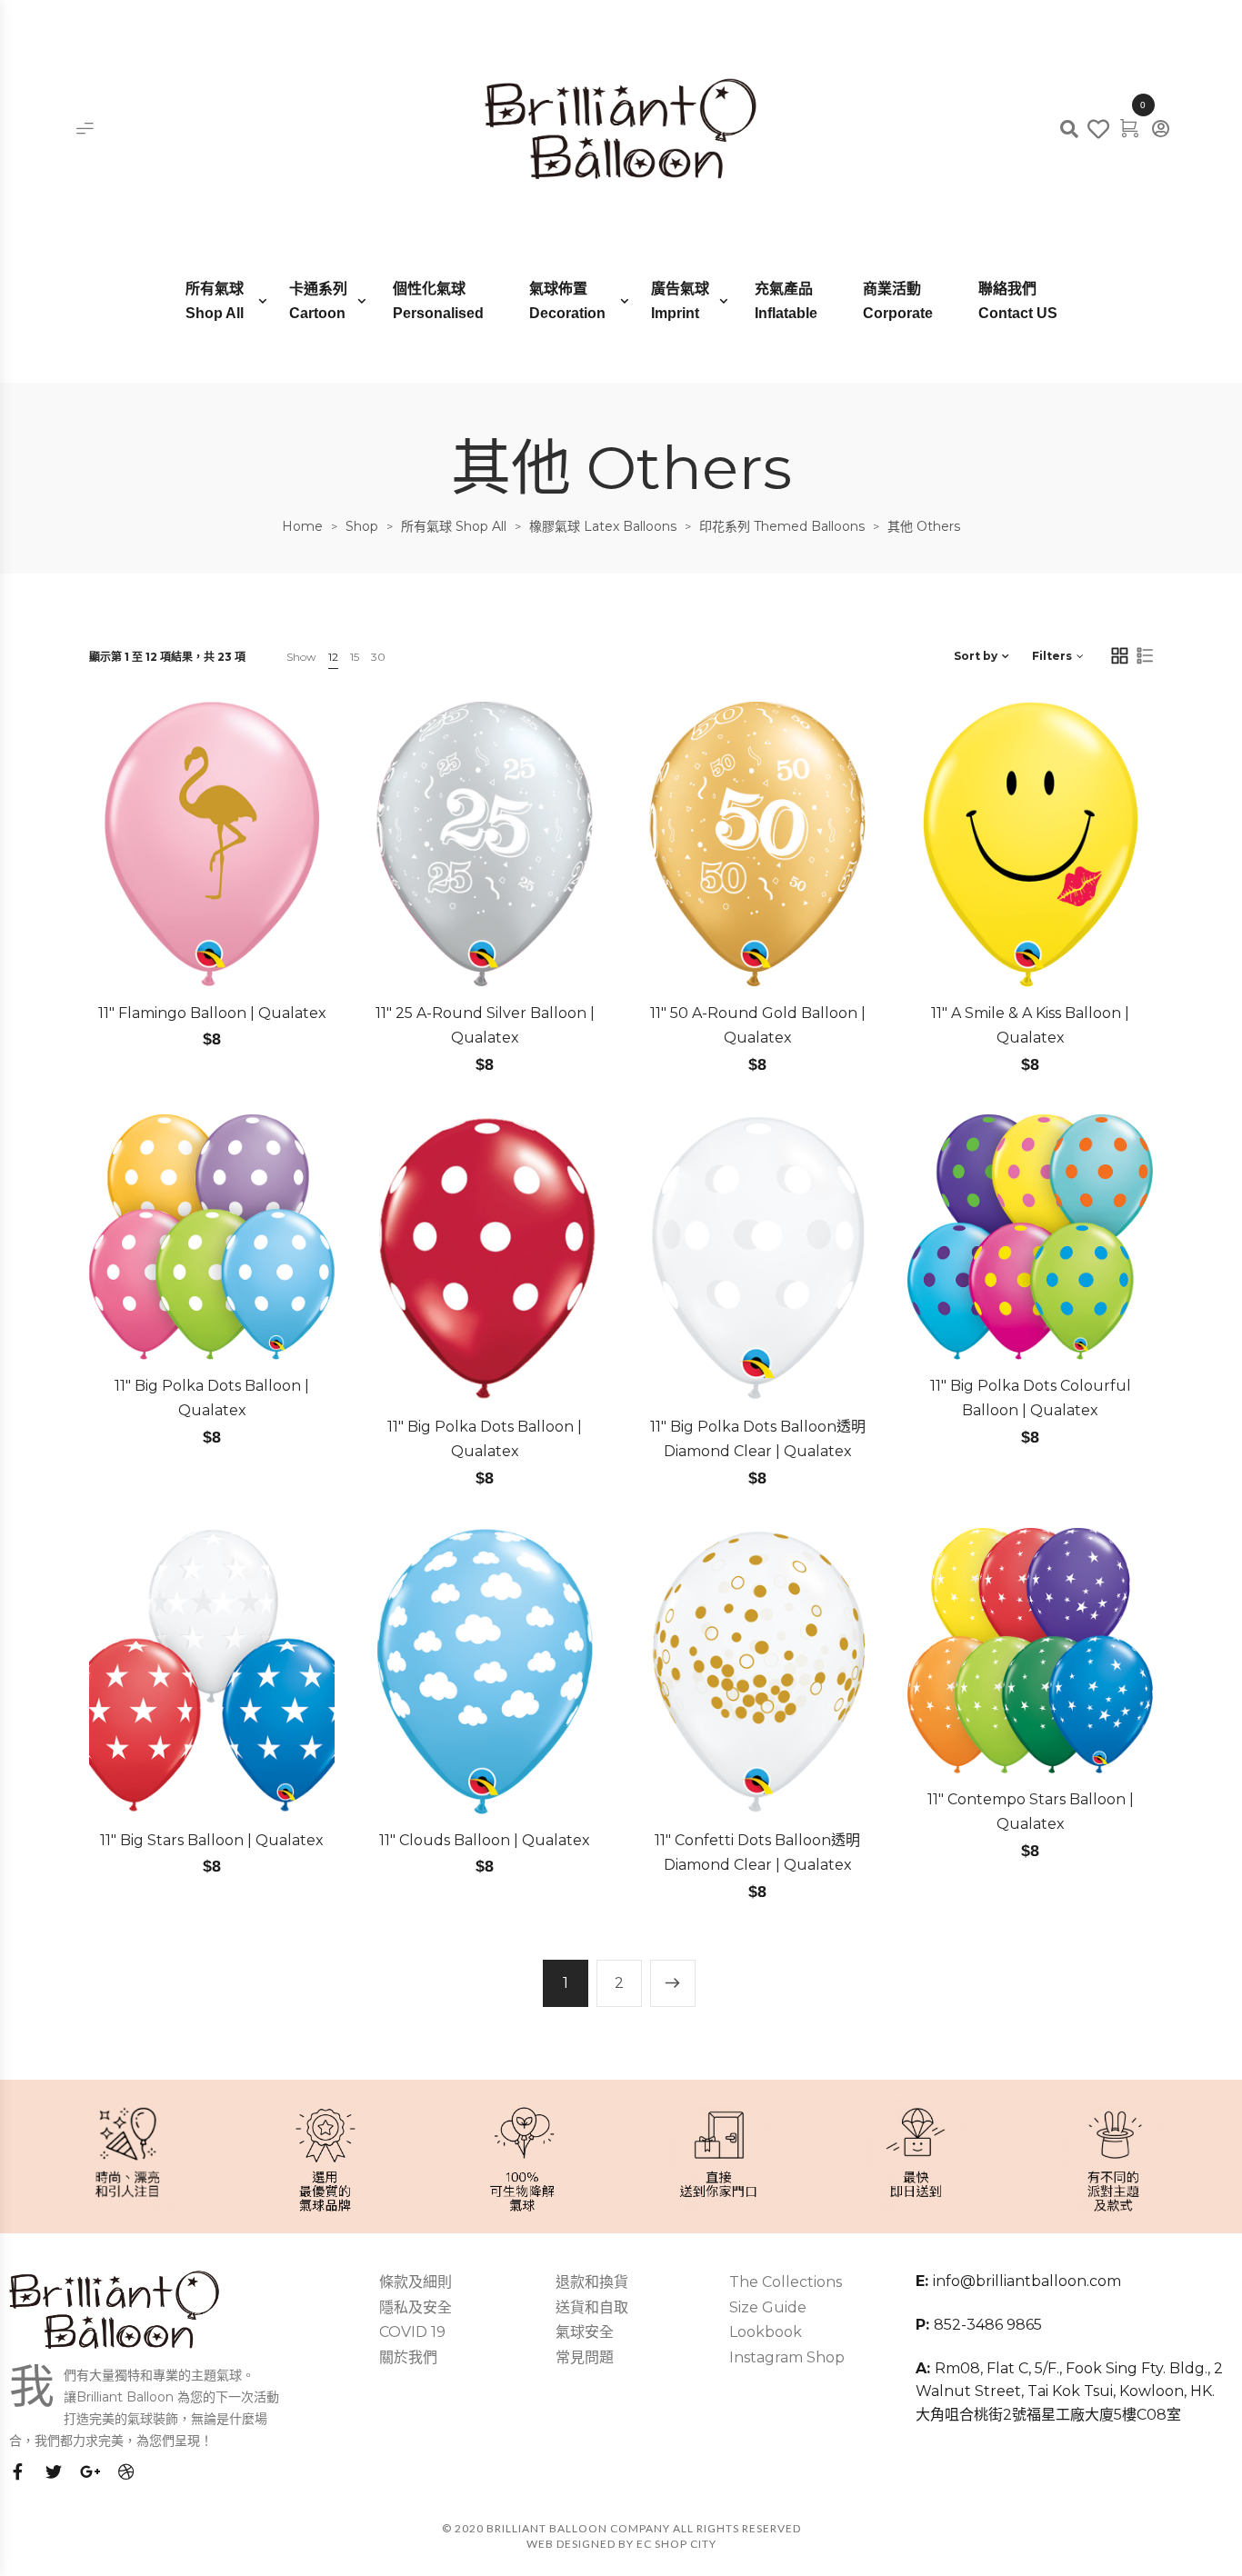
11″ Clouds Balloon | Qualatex (485, 1840)
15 (355, 657)
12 (333, 657)
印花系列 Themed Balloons (782, 526)
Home (302, 526)
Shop (362, 526)
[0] (1129, 126)
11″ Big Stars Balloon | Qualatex (212, 1840)
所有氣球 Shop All (454, 526)
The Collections (786, 2282)
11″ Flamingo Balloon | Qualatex (212, 1013)
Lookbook (766, 2332)
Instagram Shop (787, 2357)
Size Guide (768, 2307)
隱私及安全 (416, 2307)
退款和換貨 (592, 2282)
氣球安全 (585, 2332)
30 (378, 657)
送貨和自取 (592, 2307)
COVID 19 (412, 2332)
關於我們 (408, 2357)
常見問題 (585, 2357)
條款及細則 (416, 2282)
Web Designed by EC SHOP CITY (621, 2544)
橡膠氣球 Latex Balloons (603, 526)
